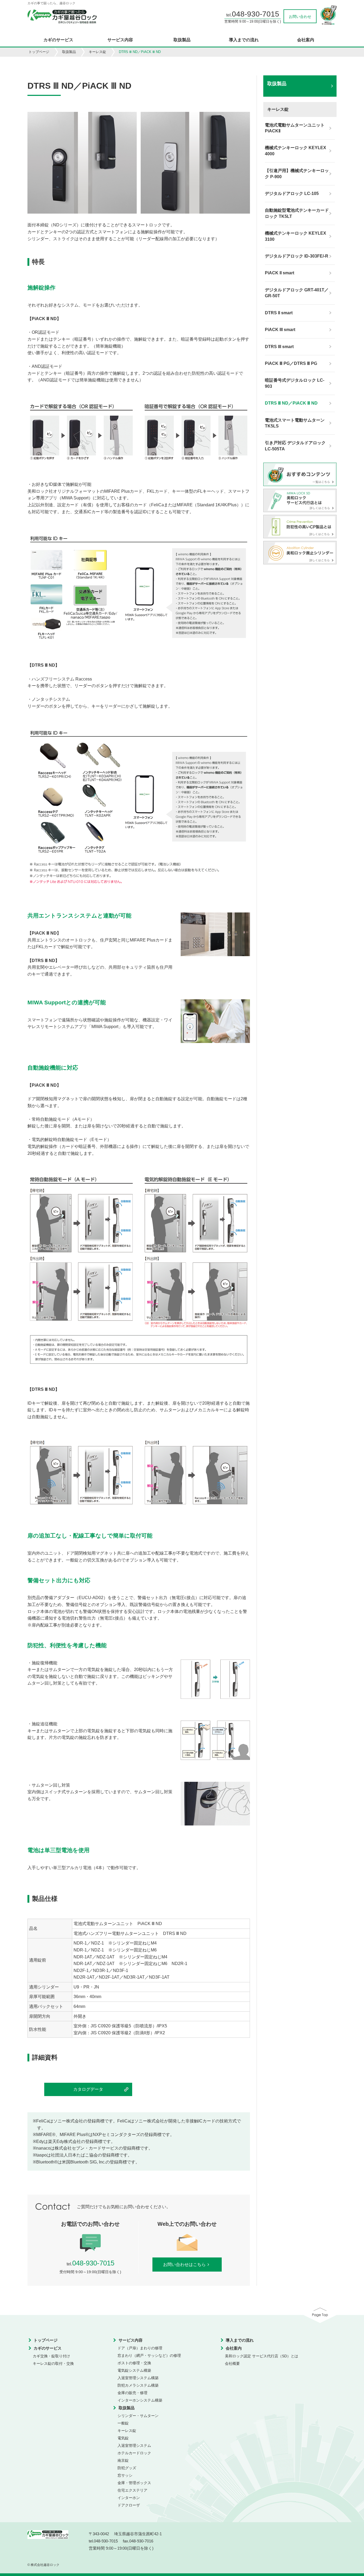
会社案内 (306, 40)
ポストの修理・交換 (134, 2363)
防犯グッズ (127, 2468)
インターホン (129, 2498)
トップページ (39, 52)
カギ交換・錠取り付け (51, 2356)
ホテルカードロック (134, 2453)
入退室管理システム (134, 2445)
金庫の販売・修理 (132, 2393)
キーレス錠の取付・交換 (53, 2363)
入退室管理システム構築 (138, 2378)
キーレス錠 (97, 52)
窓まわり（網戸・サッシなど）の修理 (149, 2355)
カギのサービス (58, 40)
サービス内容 (120, 40)
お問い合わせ (300, 17)
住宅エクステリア (132, 2490)
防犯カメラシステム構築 (138, 2385)
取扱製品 (182, 40)
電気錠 (123, 2438)
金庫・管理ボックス (134, 2483)
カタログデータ (88, 2089)
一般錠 (123, 2423)
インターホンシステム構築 (140, 2400)
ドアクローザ (129, 2505)
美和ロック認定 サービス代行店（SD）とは (262, 2356)
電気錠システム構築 (134, 2370)
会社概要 (232, 2363)
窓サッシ (125, 2475)
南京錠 (123, 2460)
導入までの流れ (244, 40)
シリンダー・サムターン (138, 2416)
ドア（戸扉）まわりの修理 (140, 2348)
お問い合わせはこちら (184, 2265)
